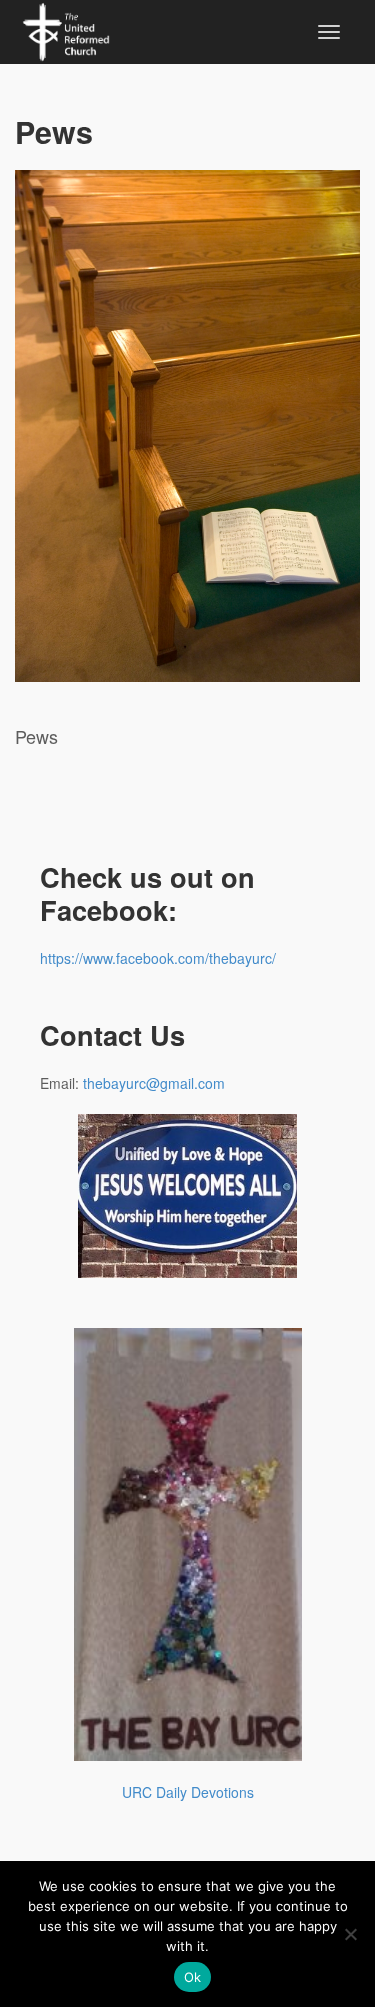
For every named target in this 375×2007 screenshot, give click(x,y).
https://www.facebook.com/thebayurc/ (158, 958)
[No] (350, 1934)
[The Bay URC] (66, 29)
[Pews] (187, 426)
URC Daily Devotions (188, 1792)
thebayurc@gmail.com (154, 1083)
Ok (193, 1977)
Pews (54, 131)
